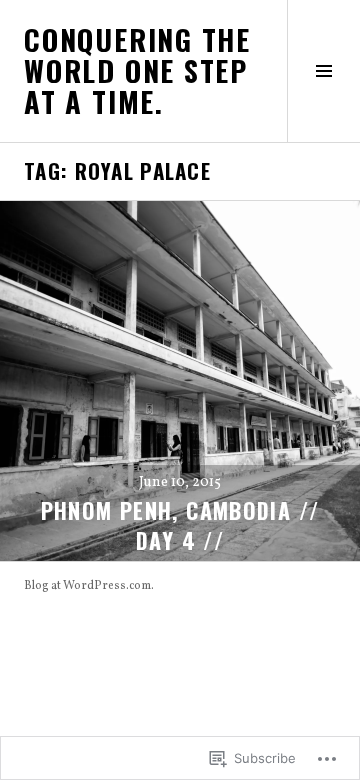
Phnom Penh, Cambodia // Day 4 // (180, 525)
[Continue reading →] (180, 381)
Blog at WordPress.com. (89, 586)
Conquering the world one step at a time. (137, 70)
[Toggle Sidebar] (323, 71)
